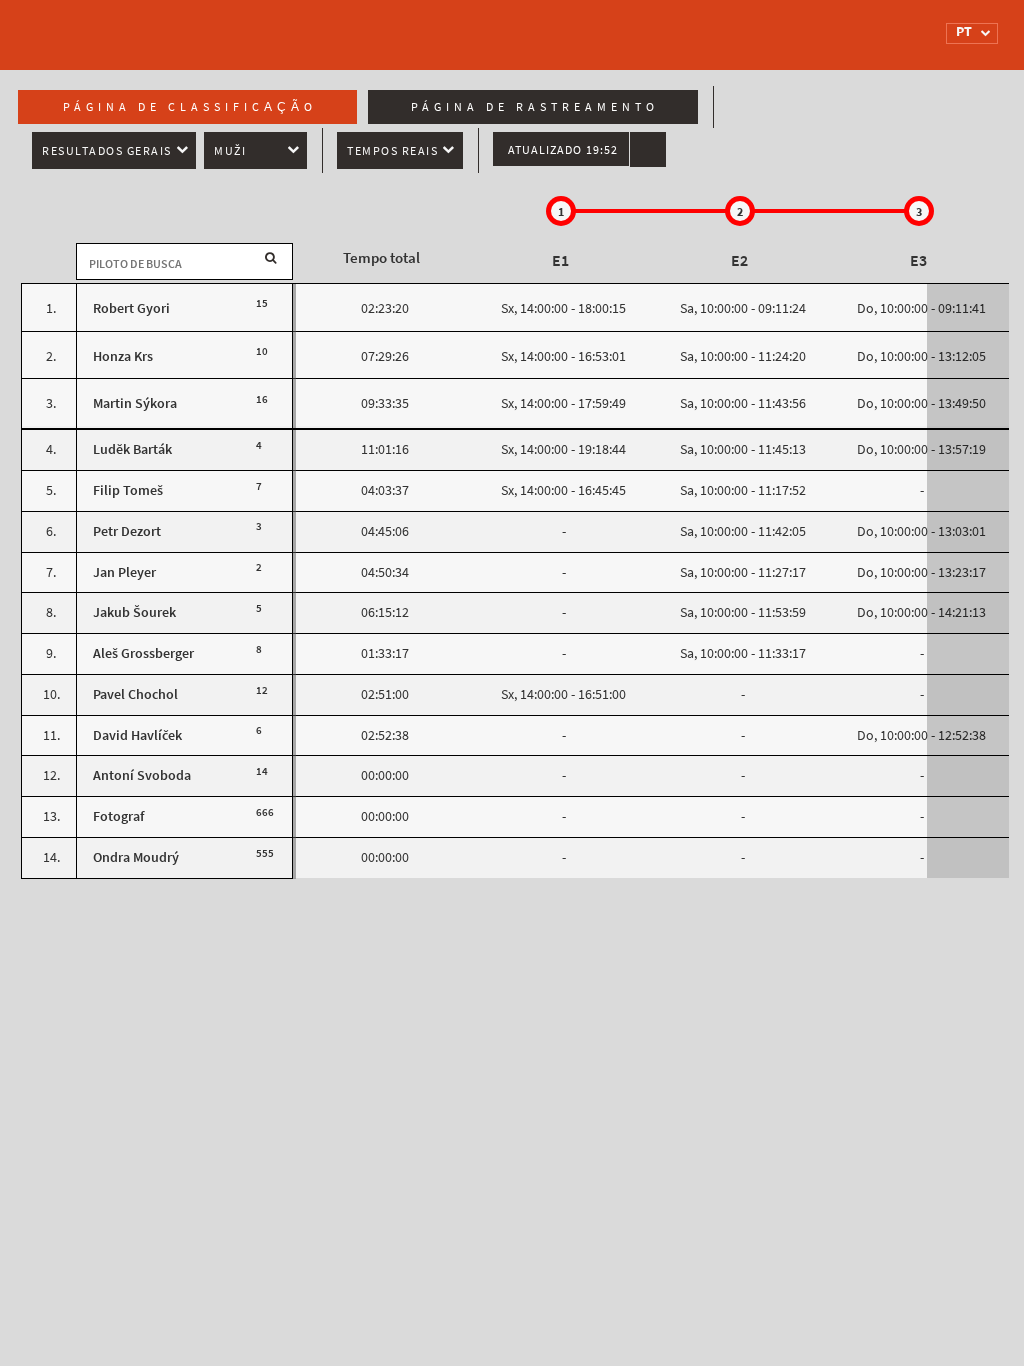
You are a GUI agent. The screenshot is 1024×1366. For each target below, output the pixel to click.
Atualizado (563, 150)
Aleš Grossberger (143, 653)
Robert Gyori (131, 308)
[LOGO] (117, 25)
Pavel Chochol (135, 694)
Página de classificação (190, 107)
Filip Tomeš (128, 490)
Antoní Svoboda (142, 775)
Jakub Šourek (134, 612)
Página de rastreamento (535, 107)
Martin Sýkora (135, 403)
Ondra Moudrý (136, 857)
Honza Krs (123, 356)
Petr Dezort (127, 531)
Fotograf (118, 816)
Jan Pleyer (124, 572)
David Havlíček (137, 735)
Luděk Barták (132, 449)
